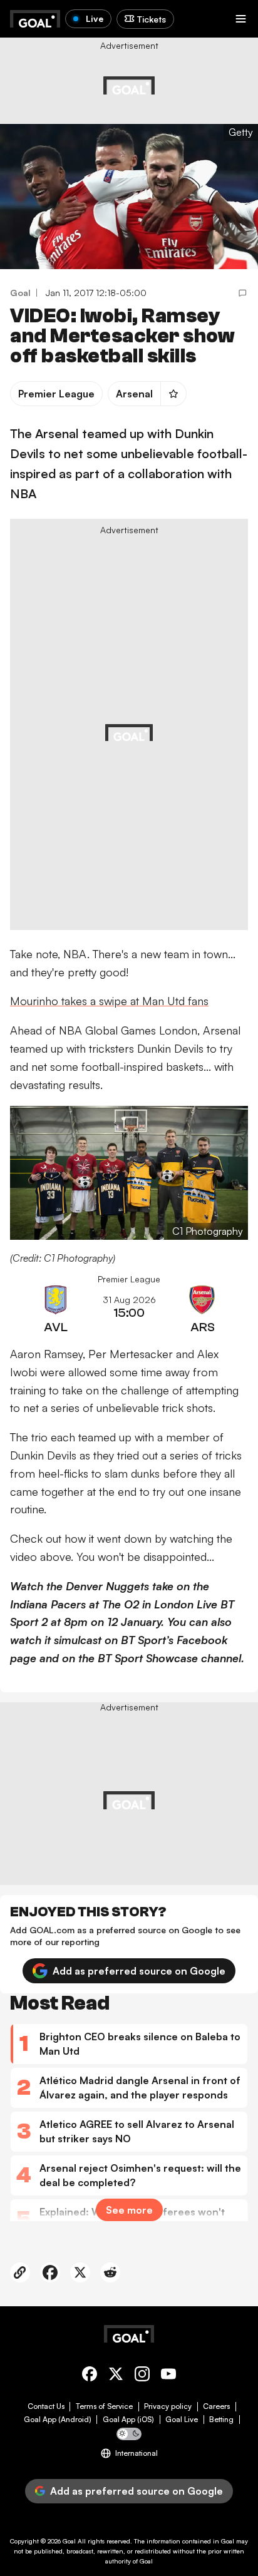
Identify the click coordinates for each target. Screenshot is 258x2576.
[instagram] (142, 2376)
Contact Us (46, 2406)
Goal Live (182, 2420)
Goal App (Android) (58, 2420)
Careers (216, 2406)
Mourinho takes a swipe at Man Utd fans (109, 1001)
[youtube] (168, 2376)
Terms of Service (104, 2406)
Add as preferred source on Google (139, 1971)
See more (129, 2210)
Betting (221, 2420)
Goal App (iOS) (128, 2420)
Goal (69, 2541)
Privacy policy (168, 2406)
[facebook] (90, 2376)
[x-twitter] (116, 2376)
